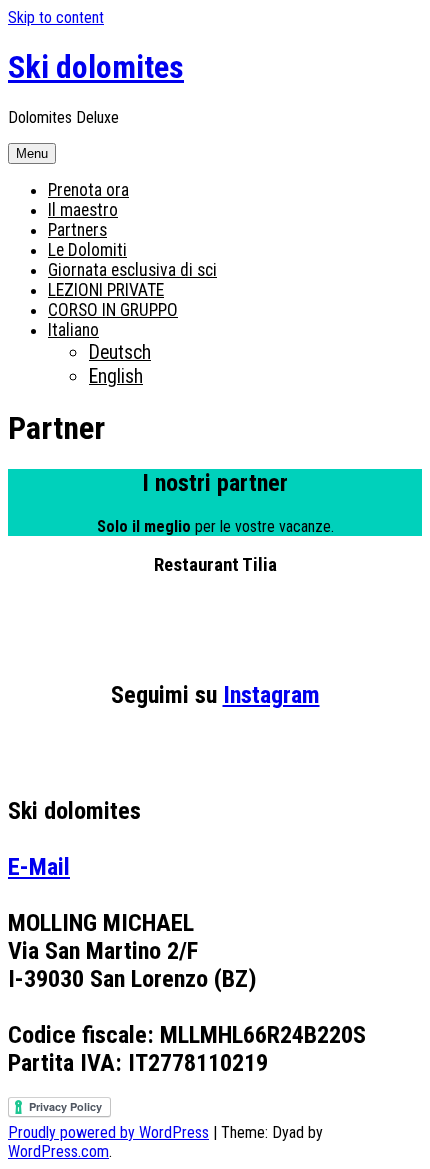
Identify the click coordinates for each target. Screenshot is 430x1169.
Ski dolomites (96, 67)
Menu (32, 153)
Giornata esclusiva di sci (132, 270)
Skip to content (56, 17)
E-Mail (39, 867)
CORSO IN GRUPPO (113, 310)
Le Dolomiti (87, 250)
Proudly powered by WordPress (108, 1132)
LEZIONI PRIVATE (106, 290)
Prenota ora (88, 190)
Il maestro (83, 210)
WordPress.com (58, 1151)
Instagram (271, 695)
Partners (77, 230)
